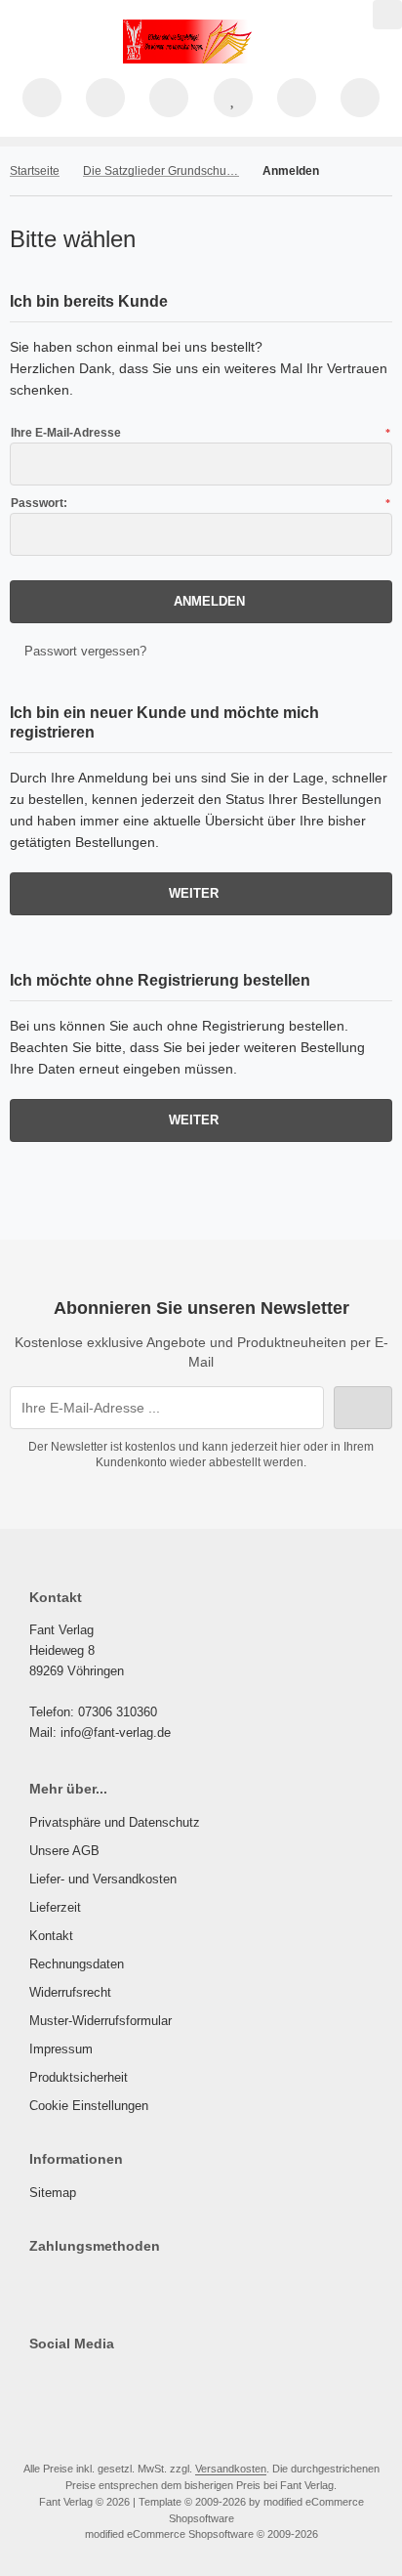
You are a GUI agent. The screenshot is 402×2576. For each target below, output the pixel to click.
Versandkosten (231, 2469)
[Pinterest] (48, 2383)
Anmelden (201, 601)
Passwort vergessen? (85, 651)
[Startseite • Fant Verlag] (201, 59)
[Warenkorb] (297, 98)
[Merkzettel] (233, 98)
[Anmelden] (169, 98)
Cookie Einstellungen (89, 2106)
